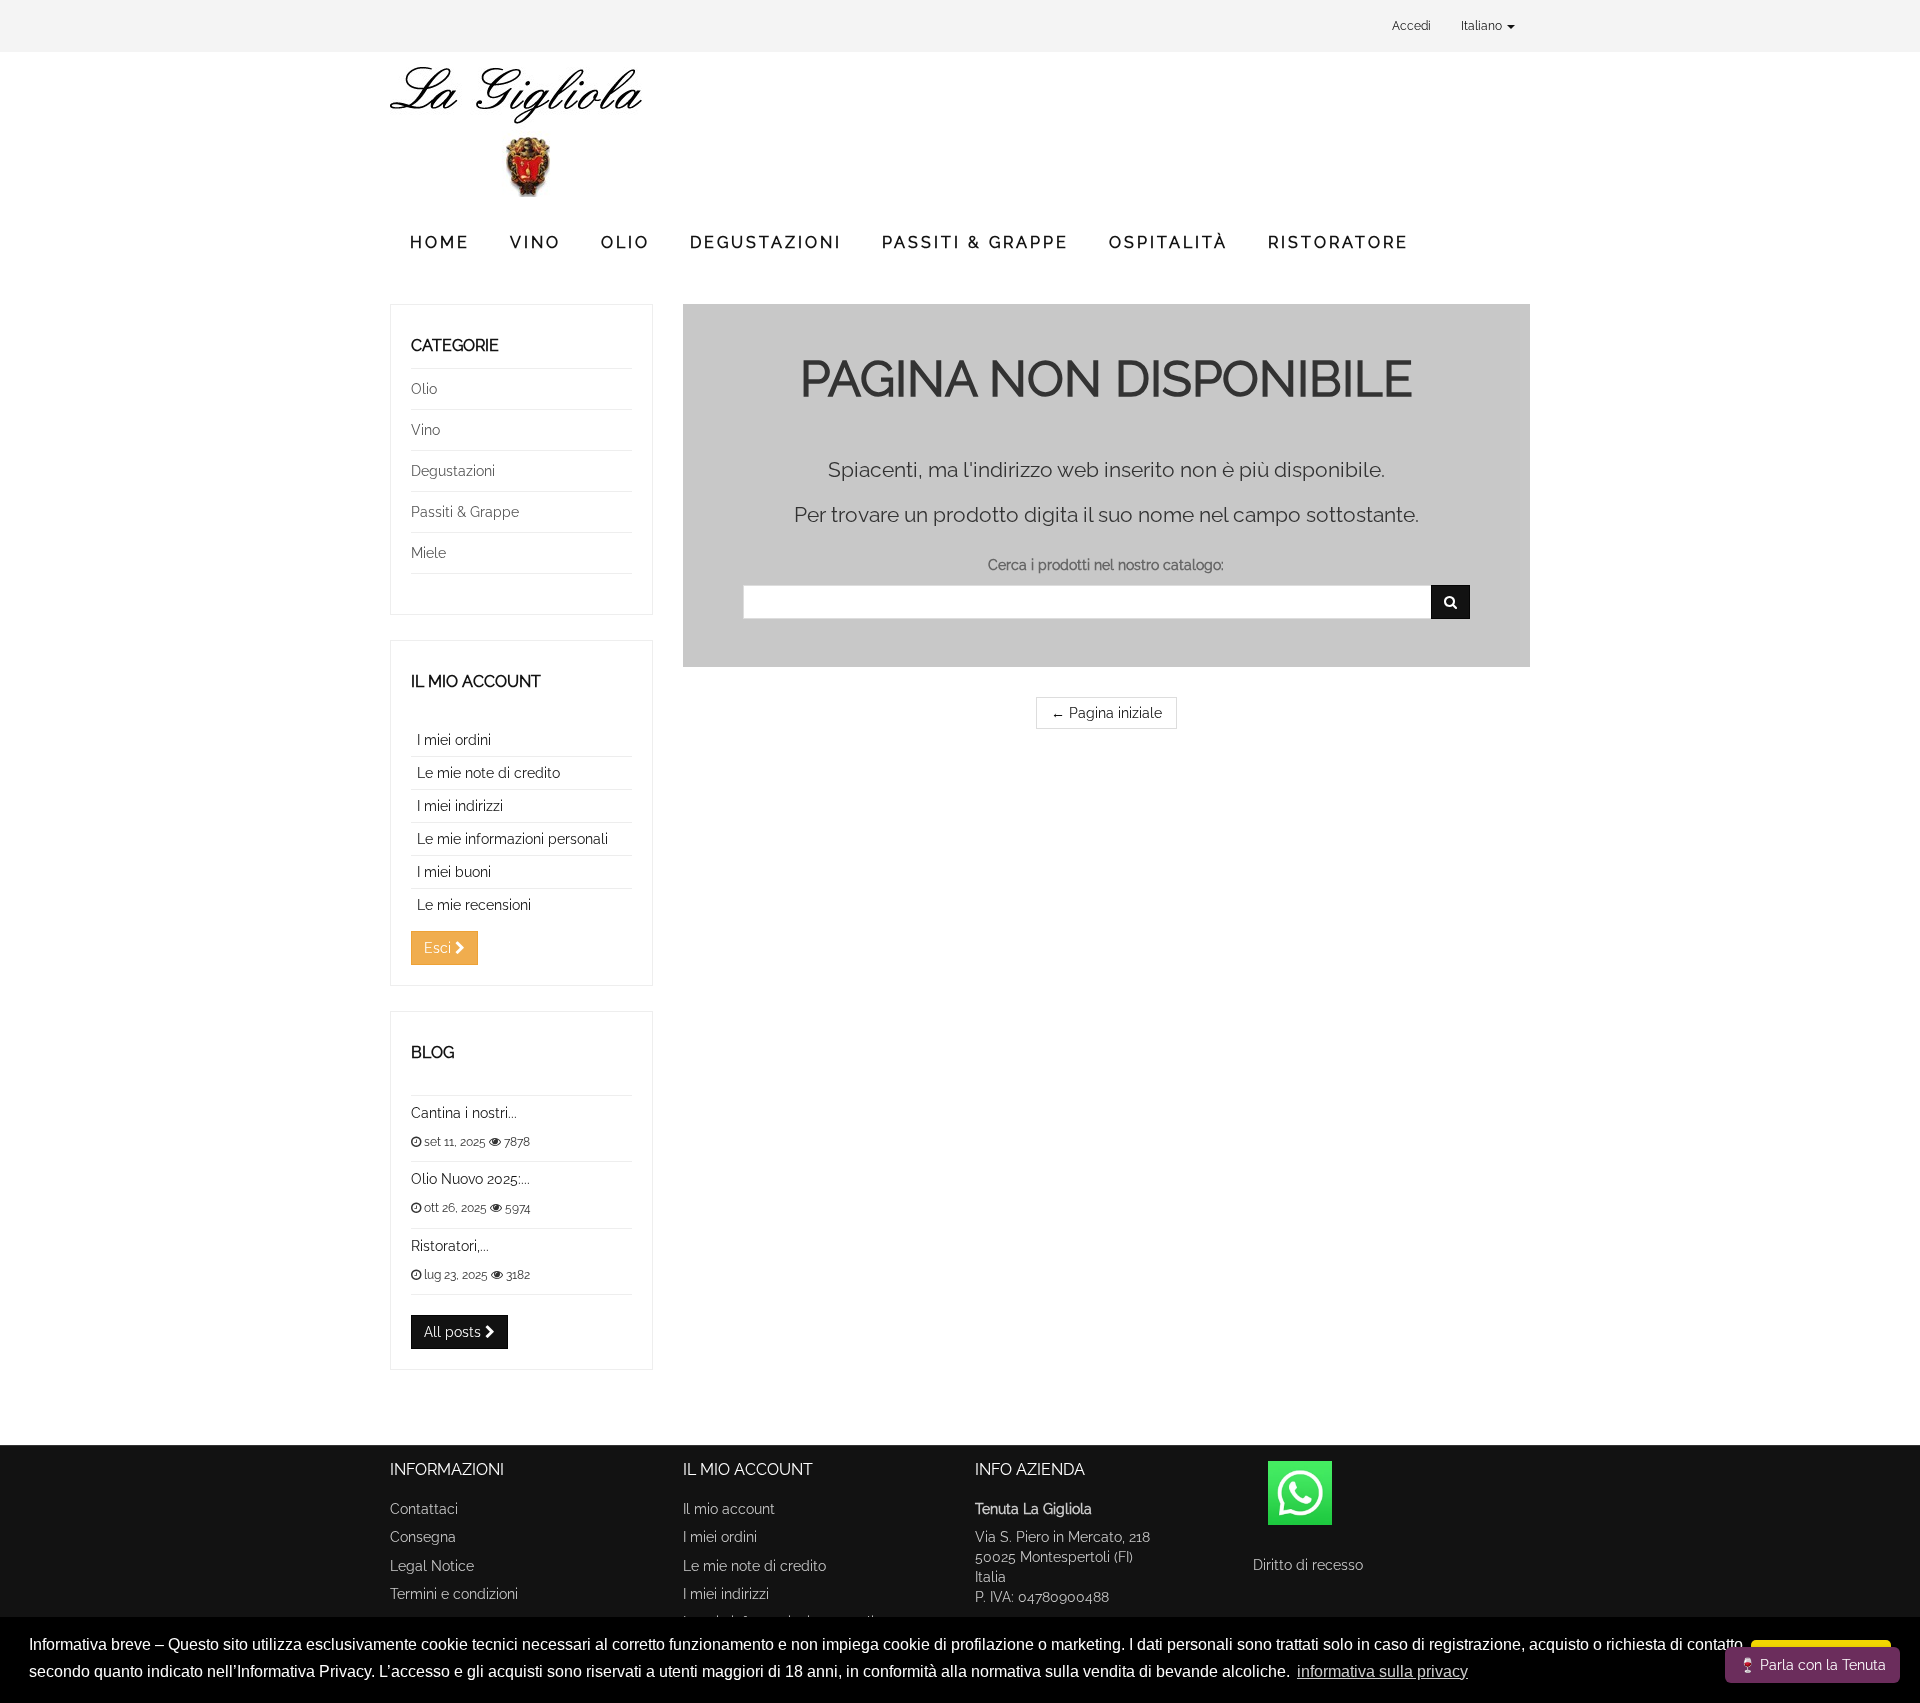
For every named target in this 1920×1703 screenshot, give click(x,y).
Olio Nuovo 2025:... (470, 1179)
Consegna (423, 1537)
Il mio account (476, 681)
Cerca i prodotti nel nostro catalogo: (1106, 565)
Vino (535, 242)
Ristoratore (1338, 242)
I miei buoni (454, 872)
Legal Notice (432, 1566)
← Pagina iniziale (1106, 713)
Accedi (1411, 26)
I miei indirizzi (460, 806)
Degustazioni (766, 242)
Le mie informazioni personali (512, 839)
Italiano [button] (1483, 26)
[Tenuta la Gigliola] (570, 132)
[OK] (1450, 602)
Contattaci (424, 1509)
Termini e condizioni (454, 1594)
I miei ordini (454, 740)
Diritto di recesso (1308, 1565)
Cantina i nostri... (464, 1113)
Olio (625, 242)
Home (440, 242)
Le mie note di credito (488, 773)
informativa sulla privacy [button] (1382, 1671)
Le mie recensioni (474, 905)
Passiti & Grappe (975, 242)
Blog (432, 1052)
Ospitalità (1168, 242)
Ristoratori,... (450, 1246)
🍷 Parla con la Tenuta (1812, 1665)
